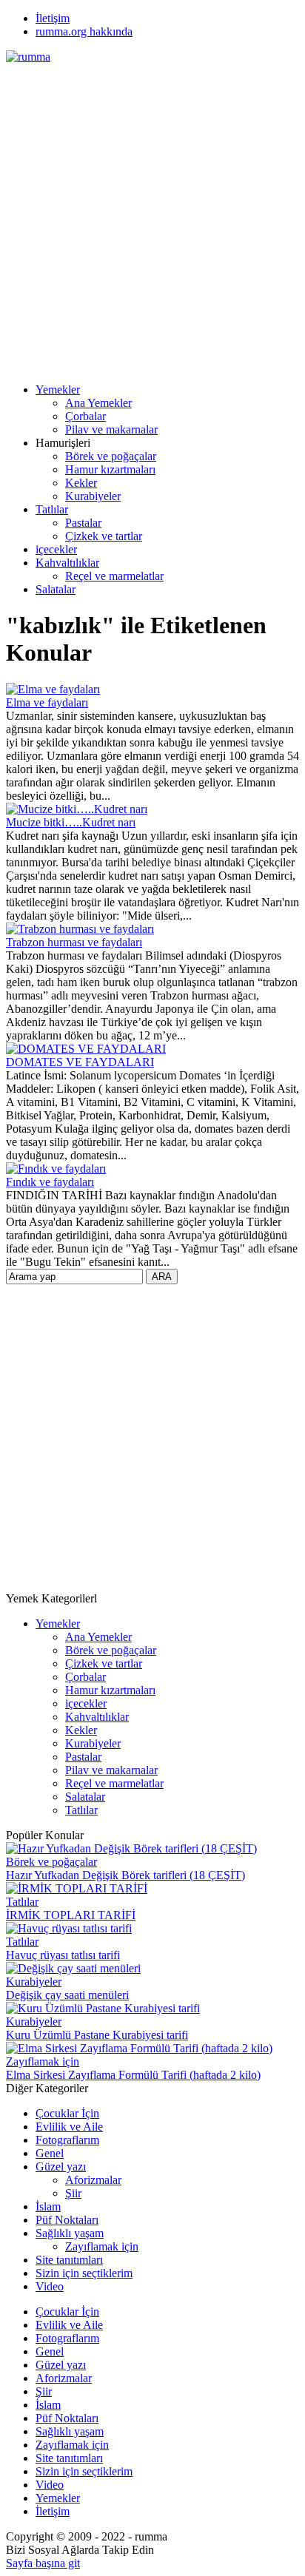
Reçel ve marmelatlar (114, 576)
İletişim (53, 18)
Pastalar (83, 523)
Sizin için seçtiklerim (84, 2273)
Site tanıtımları (69, 2260)
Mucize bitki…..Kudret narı (71, 822)
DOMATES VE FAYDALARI (80, 1062)
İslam (48, 2206)
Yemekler (58, 390)
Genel (50, 2153)
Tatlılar (52, 509)
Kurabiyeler (93, 496)
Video (50, 2286)
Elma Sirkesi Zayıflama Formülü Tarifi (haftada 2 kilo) (133, 2075)
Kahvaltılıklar (67, 563)
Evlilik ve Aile (69, 2127)
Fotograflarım (67, 2140)
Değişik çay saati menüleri (67, 1995)
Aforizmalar (93, 2180)
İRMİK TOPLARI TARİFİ (71, 1915)
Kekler (81, 483)
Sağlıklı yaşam (70, 2233)
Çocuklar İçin (67, 2113)
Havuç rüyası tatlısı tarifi (63, 1955)
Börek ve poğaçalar (111, 456)
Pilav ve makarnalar (111, 429)
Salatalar (56, 589)
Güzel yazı (61, 2167)
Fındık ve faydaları (50, 1182)
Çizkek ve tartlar (104, 536)
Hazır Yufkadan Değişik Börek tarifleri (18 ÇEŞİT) (125, 1875)
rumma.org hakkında (84, 31)
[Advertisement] (152, 216)
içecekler (56, 549)
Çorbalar (86, 416)
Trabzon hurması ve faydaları (74, 942)
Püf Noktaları (67, 2220)
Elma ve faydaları (47, 702)
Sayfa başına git (43, 2563)
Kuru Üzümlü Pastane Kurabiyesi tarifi (97, 2035)
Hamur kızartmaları (110, 469)
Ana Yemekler (98, 403)
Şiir (73, 2193)
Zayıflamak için (43, 2061)
